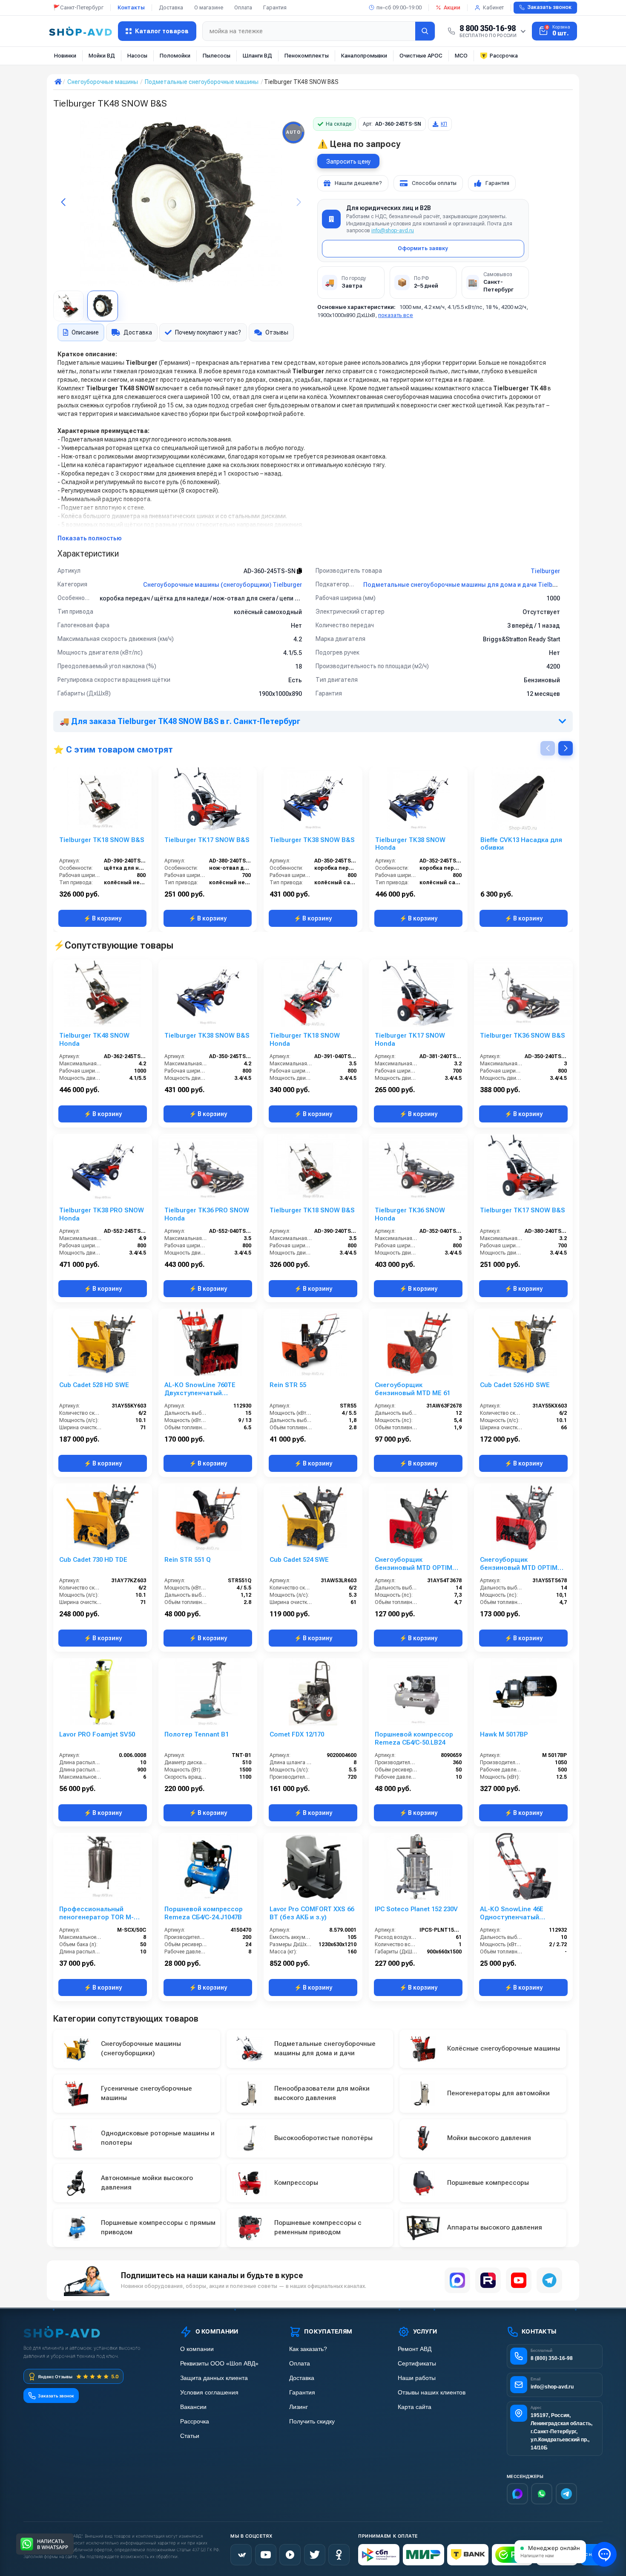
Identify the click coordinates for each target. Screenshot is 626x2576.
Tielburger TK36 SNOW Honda (410, 1214)
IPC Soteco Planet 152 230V (416, 1909)
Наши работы (417, 2378)
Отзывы (277, 332)
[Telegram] (549, 2280)
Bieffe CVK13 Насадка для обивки (521, 844)
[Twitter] (315, 2555)
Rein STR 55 (288, 1385)
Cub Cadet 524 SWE (299, 1560)
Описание (85, 332)
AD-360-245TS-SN (270, 571)
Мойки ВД (102, 56)
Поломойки (175, 56)
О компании (197, 2349)
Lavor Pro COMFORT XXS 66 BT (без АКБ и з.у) (312, 1913)
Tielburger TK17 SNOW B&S (207, 840)
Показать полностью (90, 538)
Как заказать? (308, 2349)
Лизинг (299, 2407)
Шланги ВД (257, 56)
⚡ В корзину (102, 918)
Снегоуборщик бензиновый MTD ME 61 (412, 1389)
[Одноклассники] (339, 2555)
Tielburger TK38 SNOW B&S (312, 840)
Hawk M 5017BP (504, 1734)
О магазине (209, 7)
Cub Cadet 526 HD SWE (515, 1385)
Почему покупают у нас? (208, 332)
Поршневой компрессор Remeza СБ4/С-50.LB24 (414, 1738)
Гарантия (275, 7)
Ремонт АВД (415, 2349)
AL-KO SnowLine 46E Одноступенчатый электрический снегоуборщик (512, 1913)
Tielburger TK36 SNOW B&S (523, 1036)
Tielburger (545, 571)
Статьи (190, 2436)
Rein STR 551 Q (188, 1560)
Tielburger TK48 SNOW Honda (94, 1040)
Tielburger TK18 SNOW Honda (305, 1040)
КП (444, 124)
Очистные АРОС (421, 56)
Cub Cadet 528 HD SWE (94, 1385)
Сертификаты (417, 2364)
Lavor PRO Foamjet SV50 (97, 1734)
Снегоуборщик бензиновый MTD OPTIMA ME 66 (416, 1564)
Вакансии (193, 2407)
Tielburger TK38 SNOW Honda (410, 844)
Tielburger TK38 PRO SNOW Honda (102, 1214)
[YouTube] (519, 2280)
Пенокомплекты (307, 56)
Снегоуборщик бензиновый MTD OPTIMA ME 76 (521, 1564)
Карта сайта (415, 2407)
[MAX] (457, 2280)
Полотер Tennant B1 (197, 1734)
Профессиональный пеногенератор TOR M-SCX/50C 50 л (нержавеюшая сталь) (96, 1913)
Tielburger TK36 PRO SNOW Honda (207, 1214)
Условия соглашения (209, 2393)
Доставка (171, 7)
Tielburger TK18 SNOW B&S (102, 840)
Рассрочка (504, 56)
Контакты (131, 7)
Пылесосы (217, 56)
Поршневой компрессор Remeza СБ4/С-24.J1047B (204, 1913)
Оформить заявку (423, 248)
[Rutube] (488, 2280)
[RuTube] (290, 2555)
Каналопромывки (364, 56)
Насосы (137, 56)
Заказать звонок (549, 7)
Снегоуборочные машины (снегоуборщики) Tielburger (223, 585)
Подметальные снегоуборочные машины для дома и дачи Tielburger (465, 585)
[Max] (517, 2494)
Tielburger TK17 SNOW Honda (410, 1040)
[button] (299, 202)
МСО (461, 56)
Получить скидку (312, 2422)
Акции (452, 7)
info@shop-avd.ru (393, 231)
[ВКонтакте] (241, 2555)
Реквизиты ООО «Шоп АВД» (219, 2364)
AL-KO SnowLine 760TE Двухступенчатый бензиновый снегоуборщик (200, 1389)
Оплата (243, 7)
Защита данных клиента (214, 2378)
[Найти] (425, 31)
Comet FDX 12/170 (297, 1734)
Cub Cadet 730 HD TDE (93, 1560)
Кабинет (493, 7)
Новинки (65, 56)
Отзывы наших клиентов (432, 2393)
